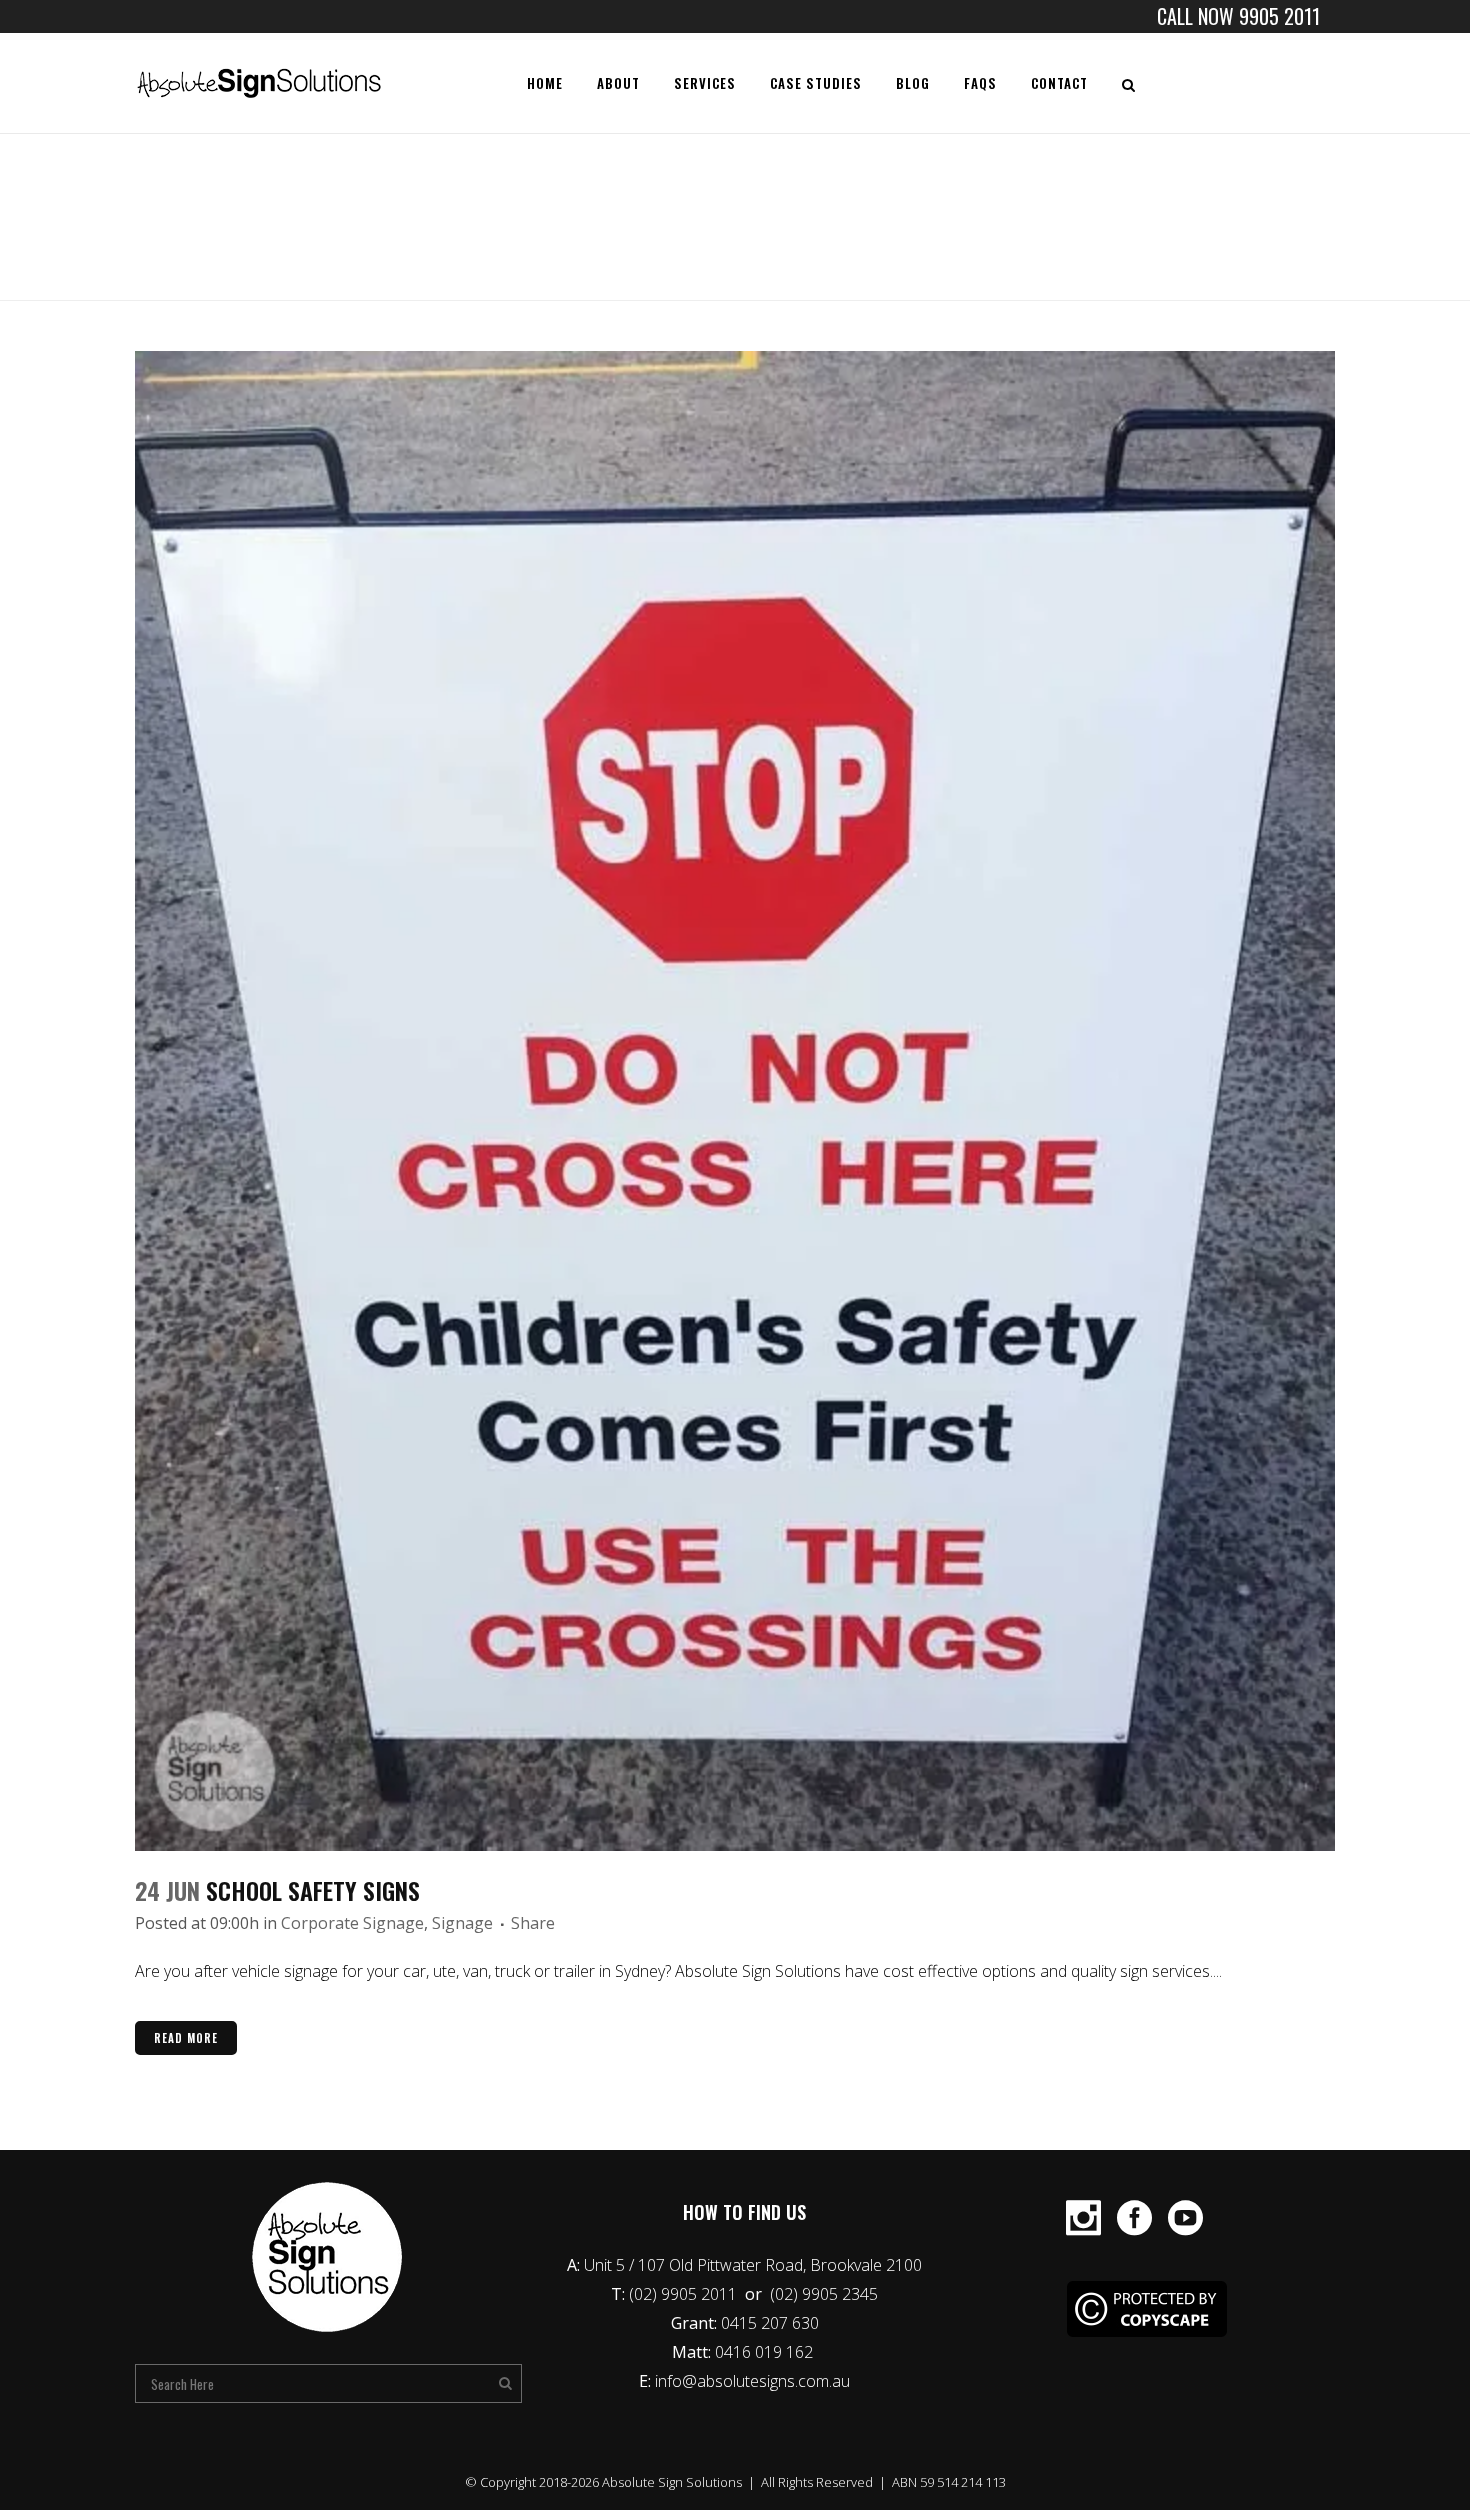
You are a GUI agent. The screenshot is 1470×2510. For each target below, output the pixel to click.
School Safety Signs (313, 1890)
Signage (462, 1923)
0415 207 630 (770, 2323)
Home (1121, 223)
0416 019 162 (766, 2352)
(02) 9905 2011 (685, 2294)
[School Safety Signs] (735, 1101)
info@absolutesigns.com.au (752, 2381)
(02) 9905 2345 (824, 2294)
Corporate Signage (352, 1923)
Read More (186, 2038)
